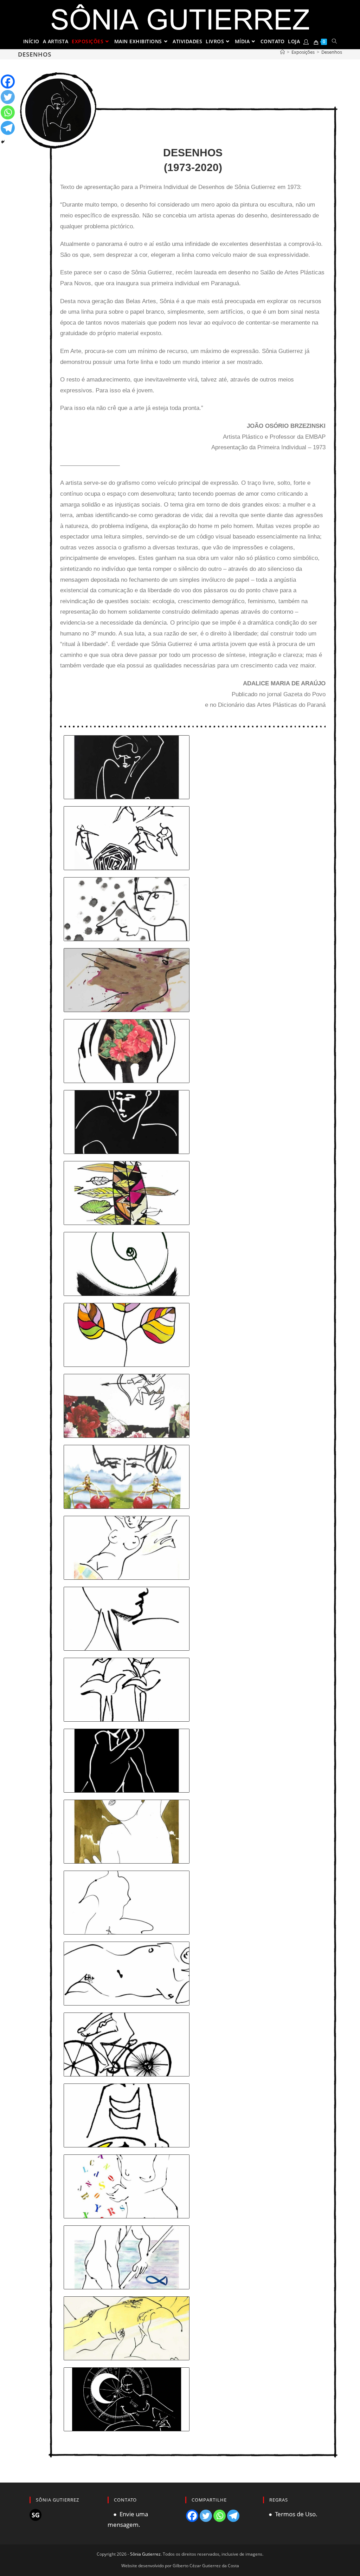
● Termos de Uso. (290, 2514)
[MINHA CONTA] (306, 41)
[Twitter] (8, 97)
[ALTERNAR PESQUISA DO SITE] (335, 41)
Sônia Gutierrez (145, 2554)
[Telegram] (8, 128)
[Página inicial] (282, 52)
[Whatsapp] (8, 112)
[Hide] (3, 142)
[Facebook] (8, 81)
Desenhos (332, 52)
